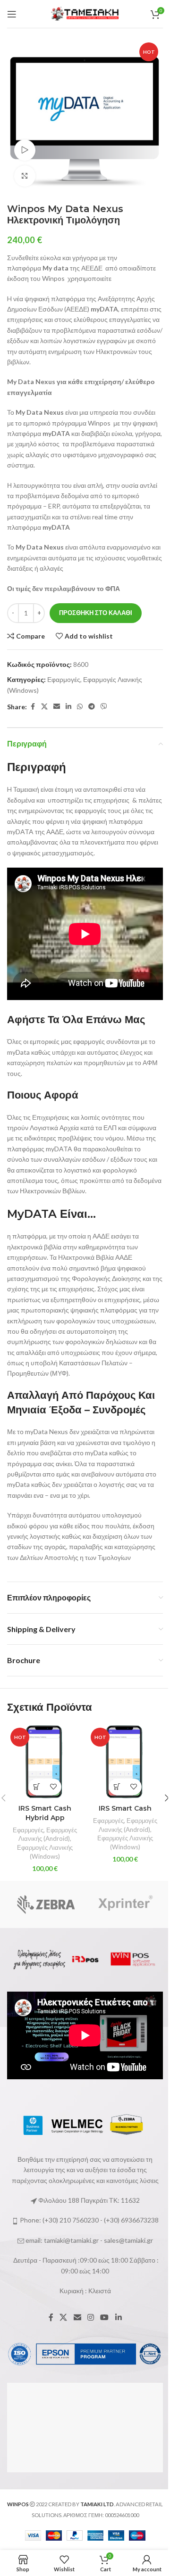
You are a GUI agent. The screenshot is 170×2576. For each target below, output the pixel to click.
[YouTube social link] (105, 2317)
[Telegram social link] (92, 707)
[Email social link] (57, 707)
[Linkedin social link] (68, 707)
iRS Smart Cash (125, 1808)
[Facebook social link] (33, 707)
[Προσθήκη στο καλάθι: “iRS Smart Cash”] (117, 1787)
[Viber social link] (104, 707)
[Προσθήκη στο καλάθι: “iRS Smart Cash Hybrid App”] (37, 1787)
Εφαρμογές (64, 679)
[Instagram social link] (90, 2317)
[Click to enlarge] (25, 176)
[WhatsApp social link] (80, 707)
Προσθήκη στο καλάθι (96, 613)
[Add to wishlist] (53, 1787)
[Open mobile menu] (12, 14)
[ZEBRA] (46, 1904)
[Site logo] (85, 13)
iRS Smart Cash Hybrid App (45, 1813)
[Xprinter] (124, 1904)
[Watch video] (25, 150)
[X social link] (44, 707)
